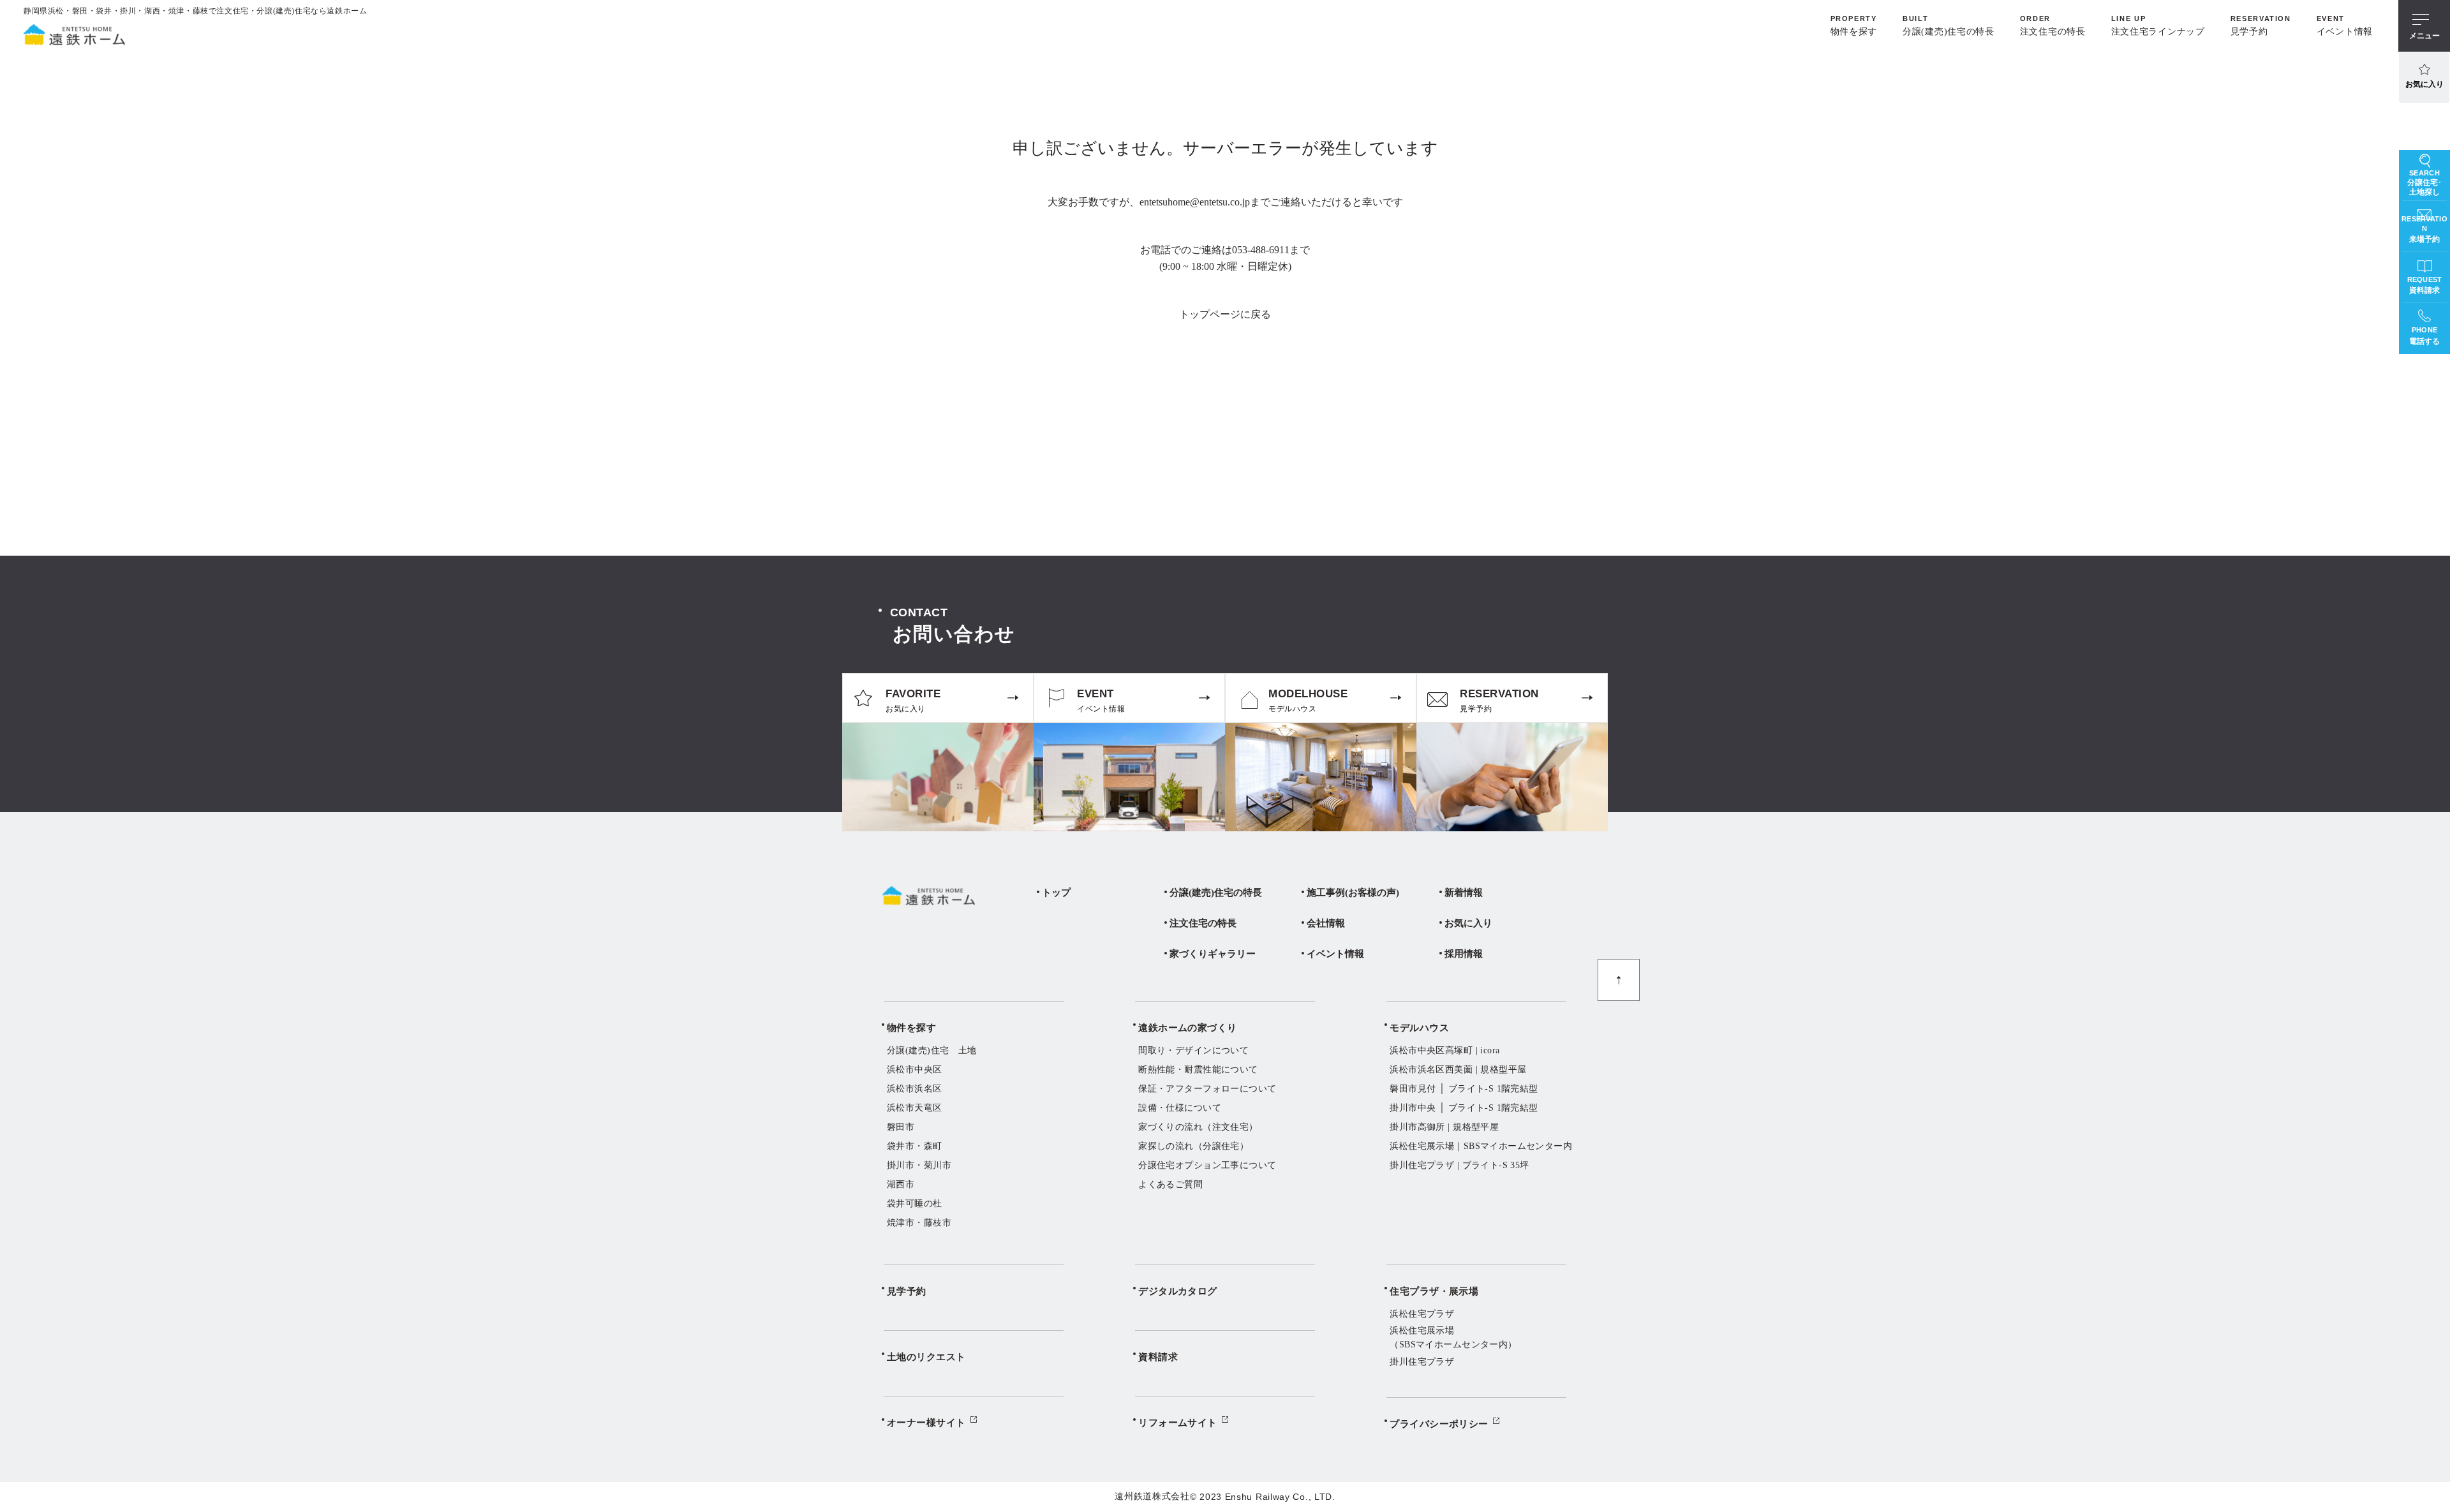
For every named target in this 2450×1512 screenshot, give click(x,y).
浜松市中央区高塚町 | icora (1444, 1050)
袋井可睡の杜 (915, 1204)
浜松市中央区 (915, 1070)
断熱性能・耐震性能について (1198, 1070)
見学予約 (907, 1291)
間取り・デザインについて (1193, 1050)
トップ (1056, 893)
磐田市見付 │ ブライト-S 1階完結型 (1464, 1089)
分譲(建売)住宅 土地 (932, 1050)
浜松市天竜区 (915, 1108)
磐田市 (901, 1127)
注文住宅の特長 (1203, 923)
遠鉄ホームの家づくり (1188, 1028)
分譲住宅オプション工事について (1207, 1165)
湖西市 (901, 1184)
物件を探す (911, 1028)
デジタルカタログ (1178, 1291)
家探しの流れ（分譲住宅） (1193, 1146)
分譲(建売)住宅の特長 (1216, 893)
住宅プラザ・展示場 (1434, 1291)
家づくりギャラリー (1213, 954)
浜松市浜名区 (915, 1089)
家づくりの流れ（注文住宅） (1198, 1127)
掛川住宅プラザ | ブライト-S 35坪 (1459, 1165)
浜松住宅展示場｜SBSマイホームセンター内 (1481, 1146)
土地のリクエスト (926, 1357)
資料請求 (1158, 1357)
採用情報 (1464, 954)
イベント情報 (1335, 954)
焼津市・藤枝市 (919, 1223)
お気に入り (2424, 84)
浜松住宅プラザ (1422, 1314)
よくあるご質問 (1170, 1184)
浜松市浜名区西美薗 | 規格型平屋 (1458, 1070)
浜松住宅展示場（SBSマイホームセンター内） (1453, 1338)
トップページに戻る (1225, 314)
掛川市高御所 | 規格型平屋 (1444, 1127)
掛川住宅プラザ (1422, 1362)
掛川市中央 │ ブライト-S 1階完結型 (1464, 1108)
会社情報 (1326, 923)
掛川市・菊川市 (919, 1165)
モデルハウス (1419, 1028)
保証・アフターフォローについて (1207, 1089)
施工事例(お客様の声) (1353, 893)
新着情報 (1464, 893)
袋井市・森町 (915, 1146)
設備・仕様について (1180, 1108)
